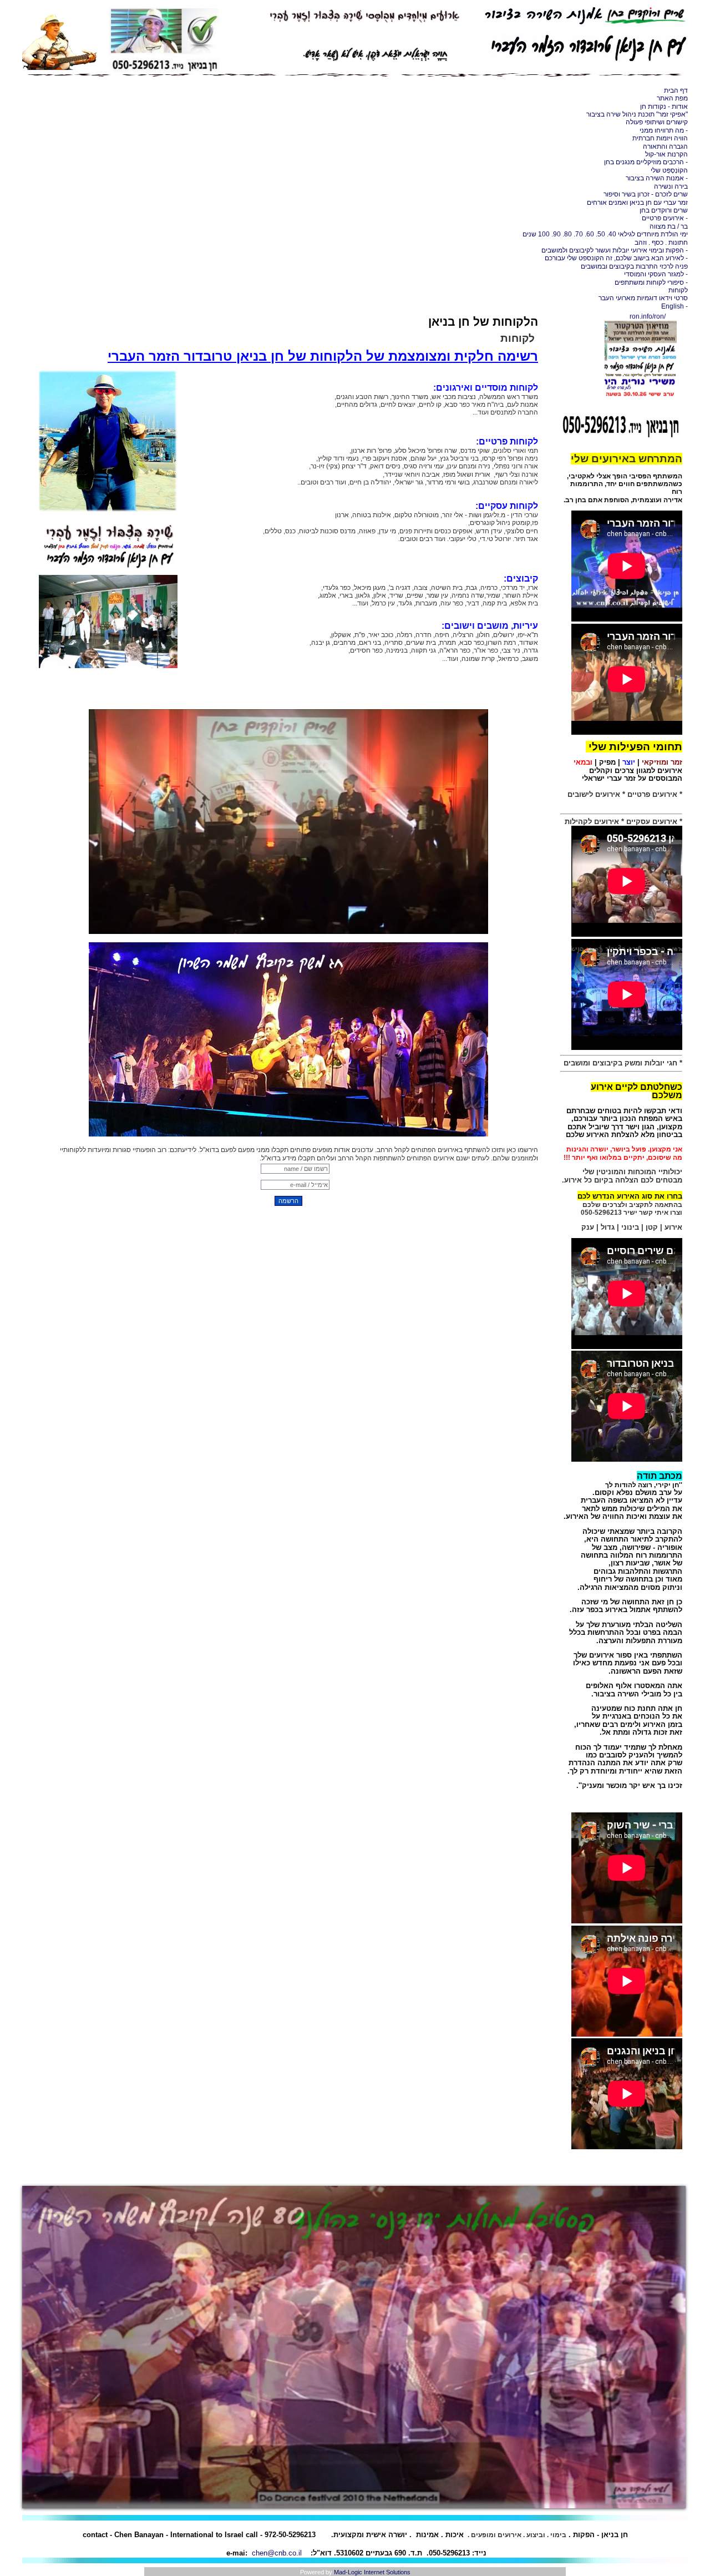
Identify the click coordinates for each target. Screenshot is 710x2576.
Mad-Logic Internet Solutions (372, 2572)
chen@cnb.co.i (276, 2553)
